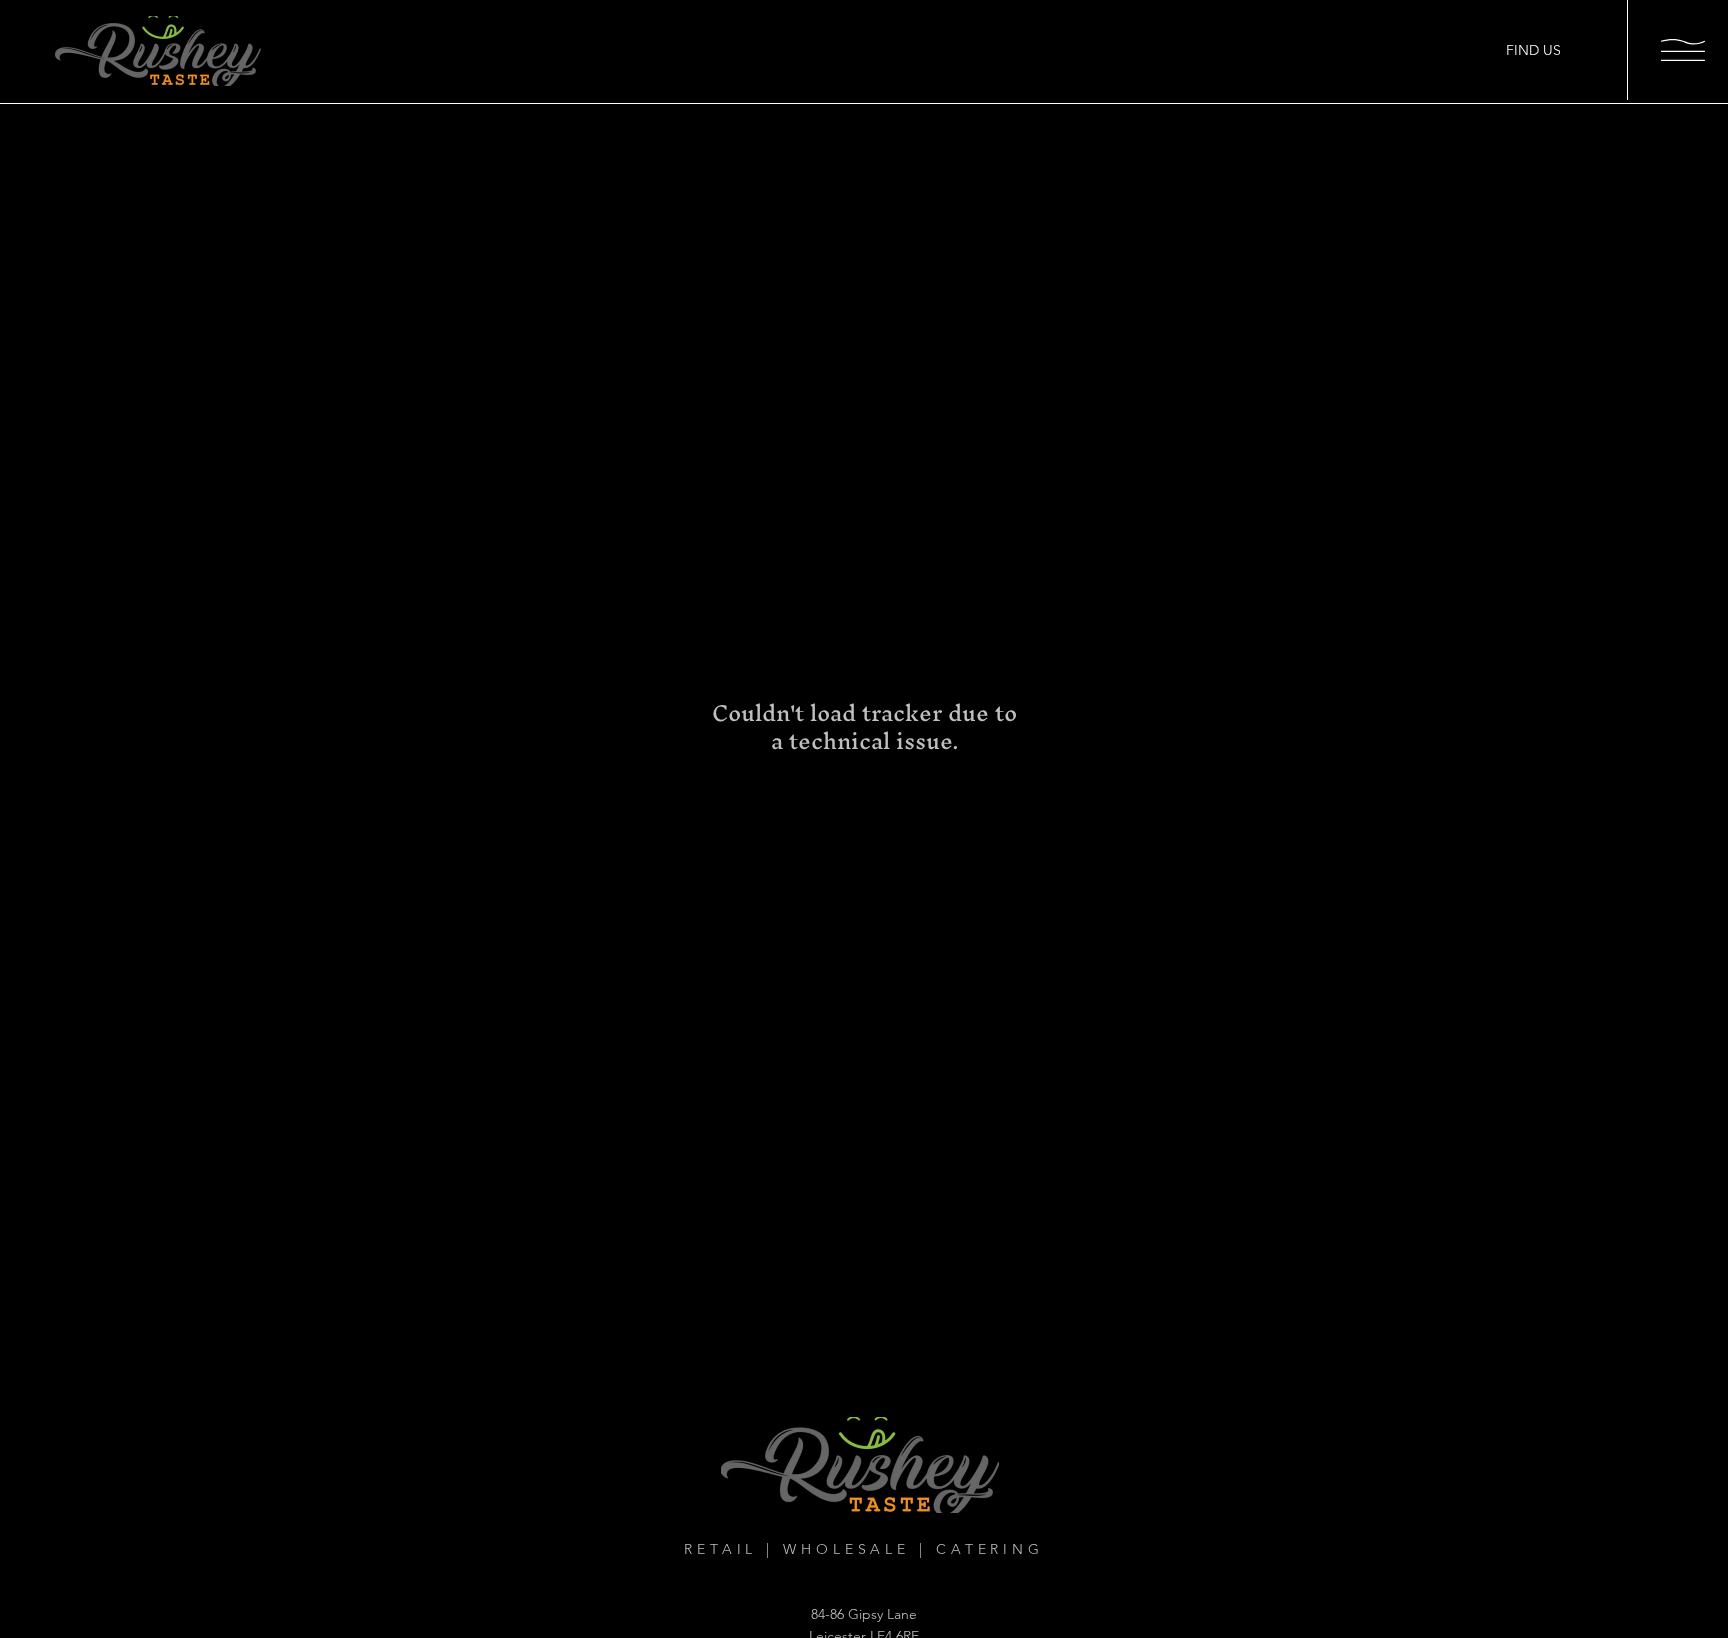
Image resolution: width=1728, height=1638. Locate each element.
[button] (1683, 50)
